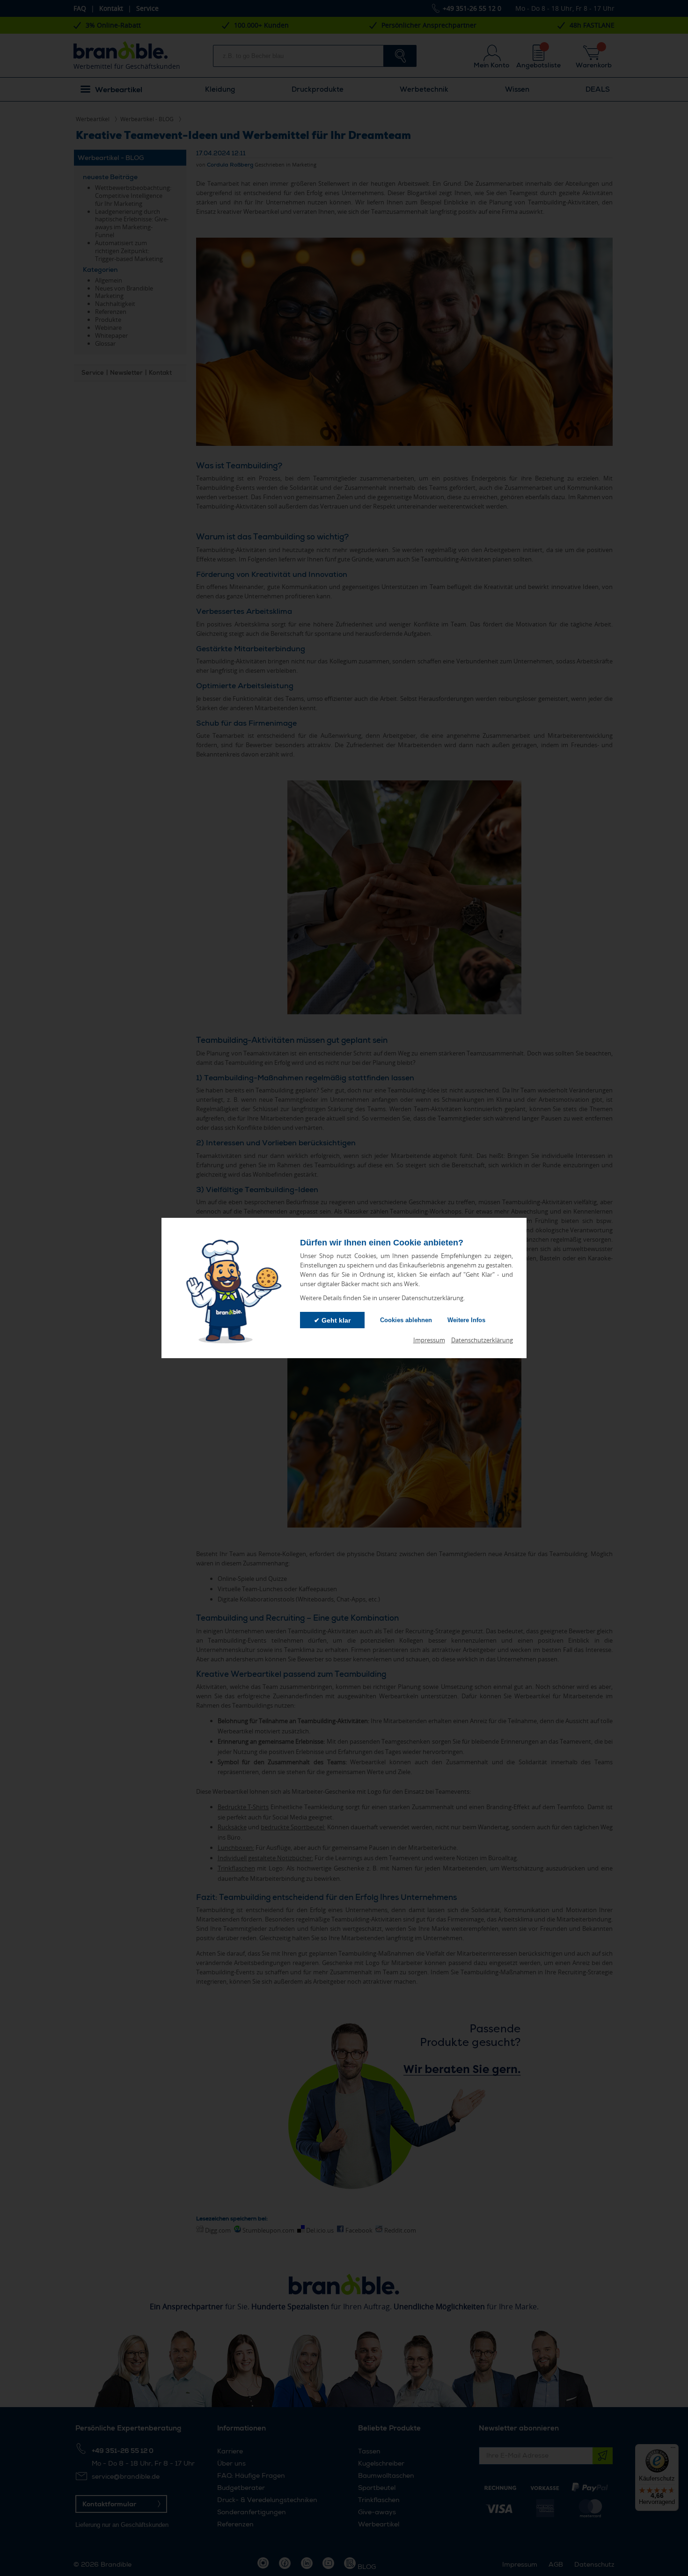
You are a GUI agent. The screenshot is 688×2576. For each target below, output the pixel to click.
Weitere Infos (466, 1320)
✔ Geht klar (332, 1320)
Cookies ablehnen (406, 1320)
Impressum (429, 1340)
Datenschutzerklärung (482, 1340)
